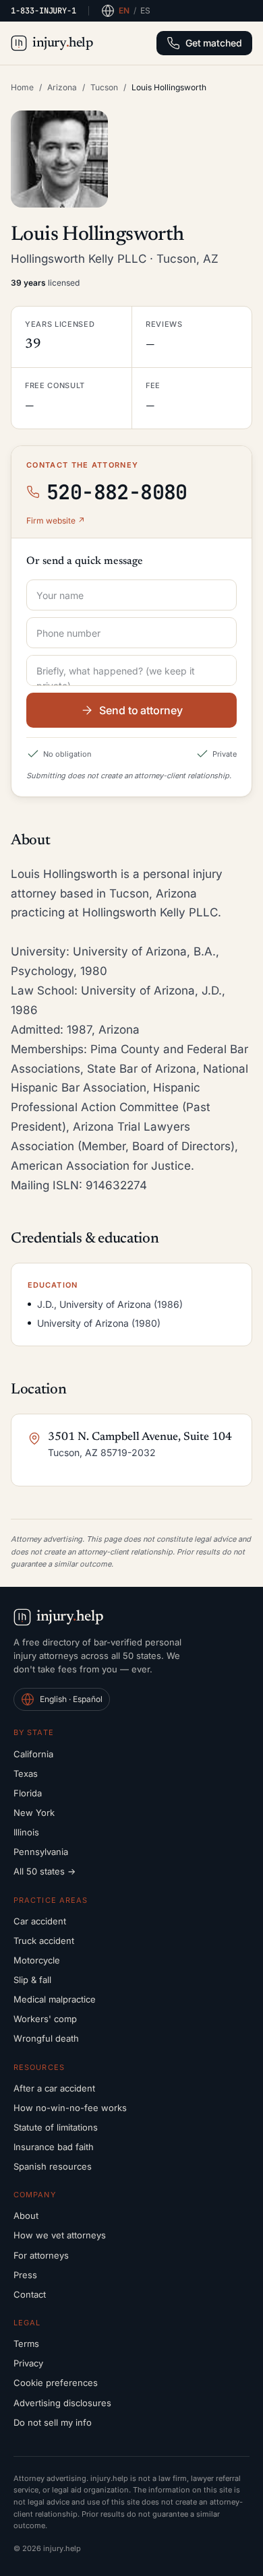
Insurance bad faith (54, 2147)
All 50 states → (45, 1871)
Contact (30, 2294)
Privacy (28, 2363)
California (33, 1754)
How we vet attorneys (60, 2235)
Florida (28, 1793)
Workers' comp (45, 2019)
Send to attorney (141, 710)
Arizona (62, 87)
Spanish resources (53, 2166)
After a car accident (54, 2088)
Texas (26, 1773)
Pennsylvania (41, 1852)
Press (25, 2275)
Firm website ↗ (56, 521)
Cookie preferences (56, 2383)
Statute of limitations (56, 2127)
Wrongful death (46, 2038)
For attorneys (41, 2255)
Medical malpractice (55, 1999)
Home (22, 87)
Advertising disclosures (62, 2403)
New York (34, 1813)
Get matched (214, 43)
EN (124, 10)
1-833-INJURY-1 (43, 11)
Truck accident (44, 1941)
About (26, 2216)
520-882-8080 (117, 492)
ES (145, 10)
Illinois (26, 1832)
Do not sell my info (53, 2422)
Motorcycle (37, 1960)
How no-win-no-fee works (70, 2108)
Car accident (40, 1921)
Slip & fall (32, 1980)
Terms (26, 2344)
